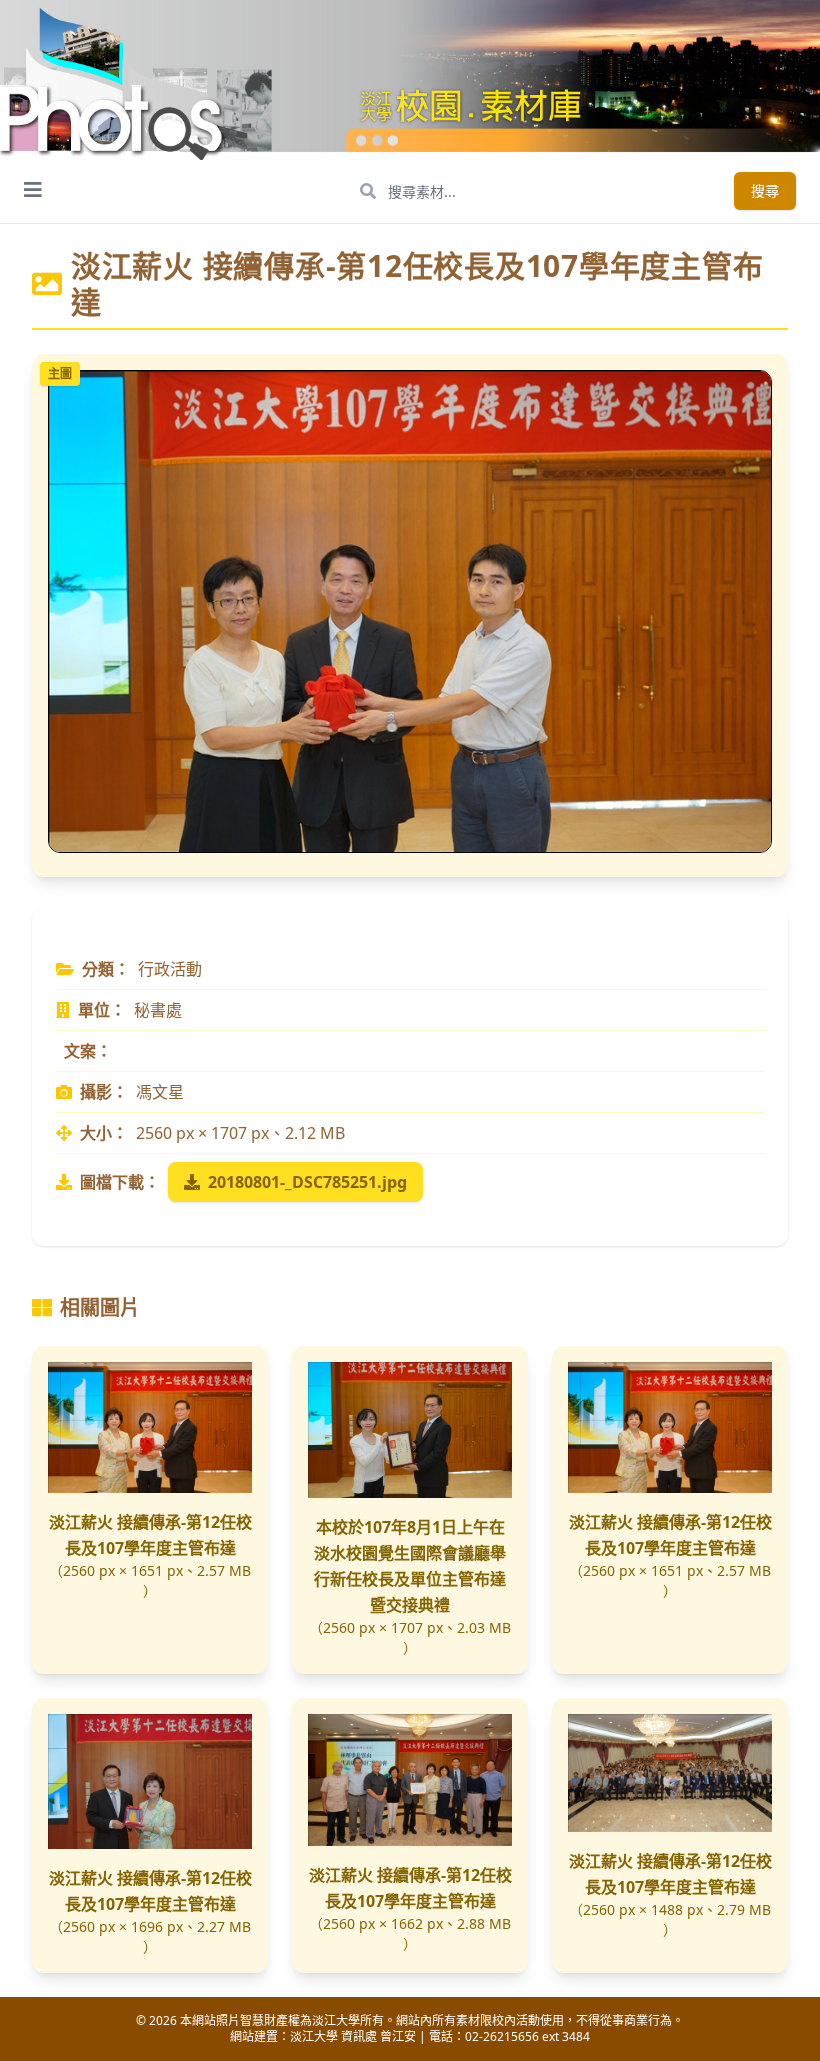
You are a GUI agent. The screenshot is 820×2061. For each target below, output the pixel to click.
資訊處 (359, 2036)
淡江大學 (314, 2036)
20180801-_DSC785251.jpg (307, 1182)
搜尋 (765, 190)
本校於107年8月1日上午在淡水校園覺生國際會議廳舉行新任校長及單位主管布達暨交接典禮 (410, 1566)
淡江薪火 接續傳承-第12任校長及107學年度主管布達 (150, 1535)
